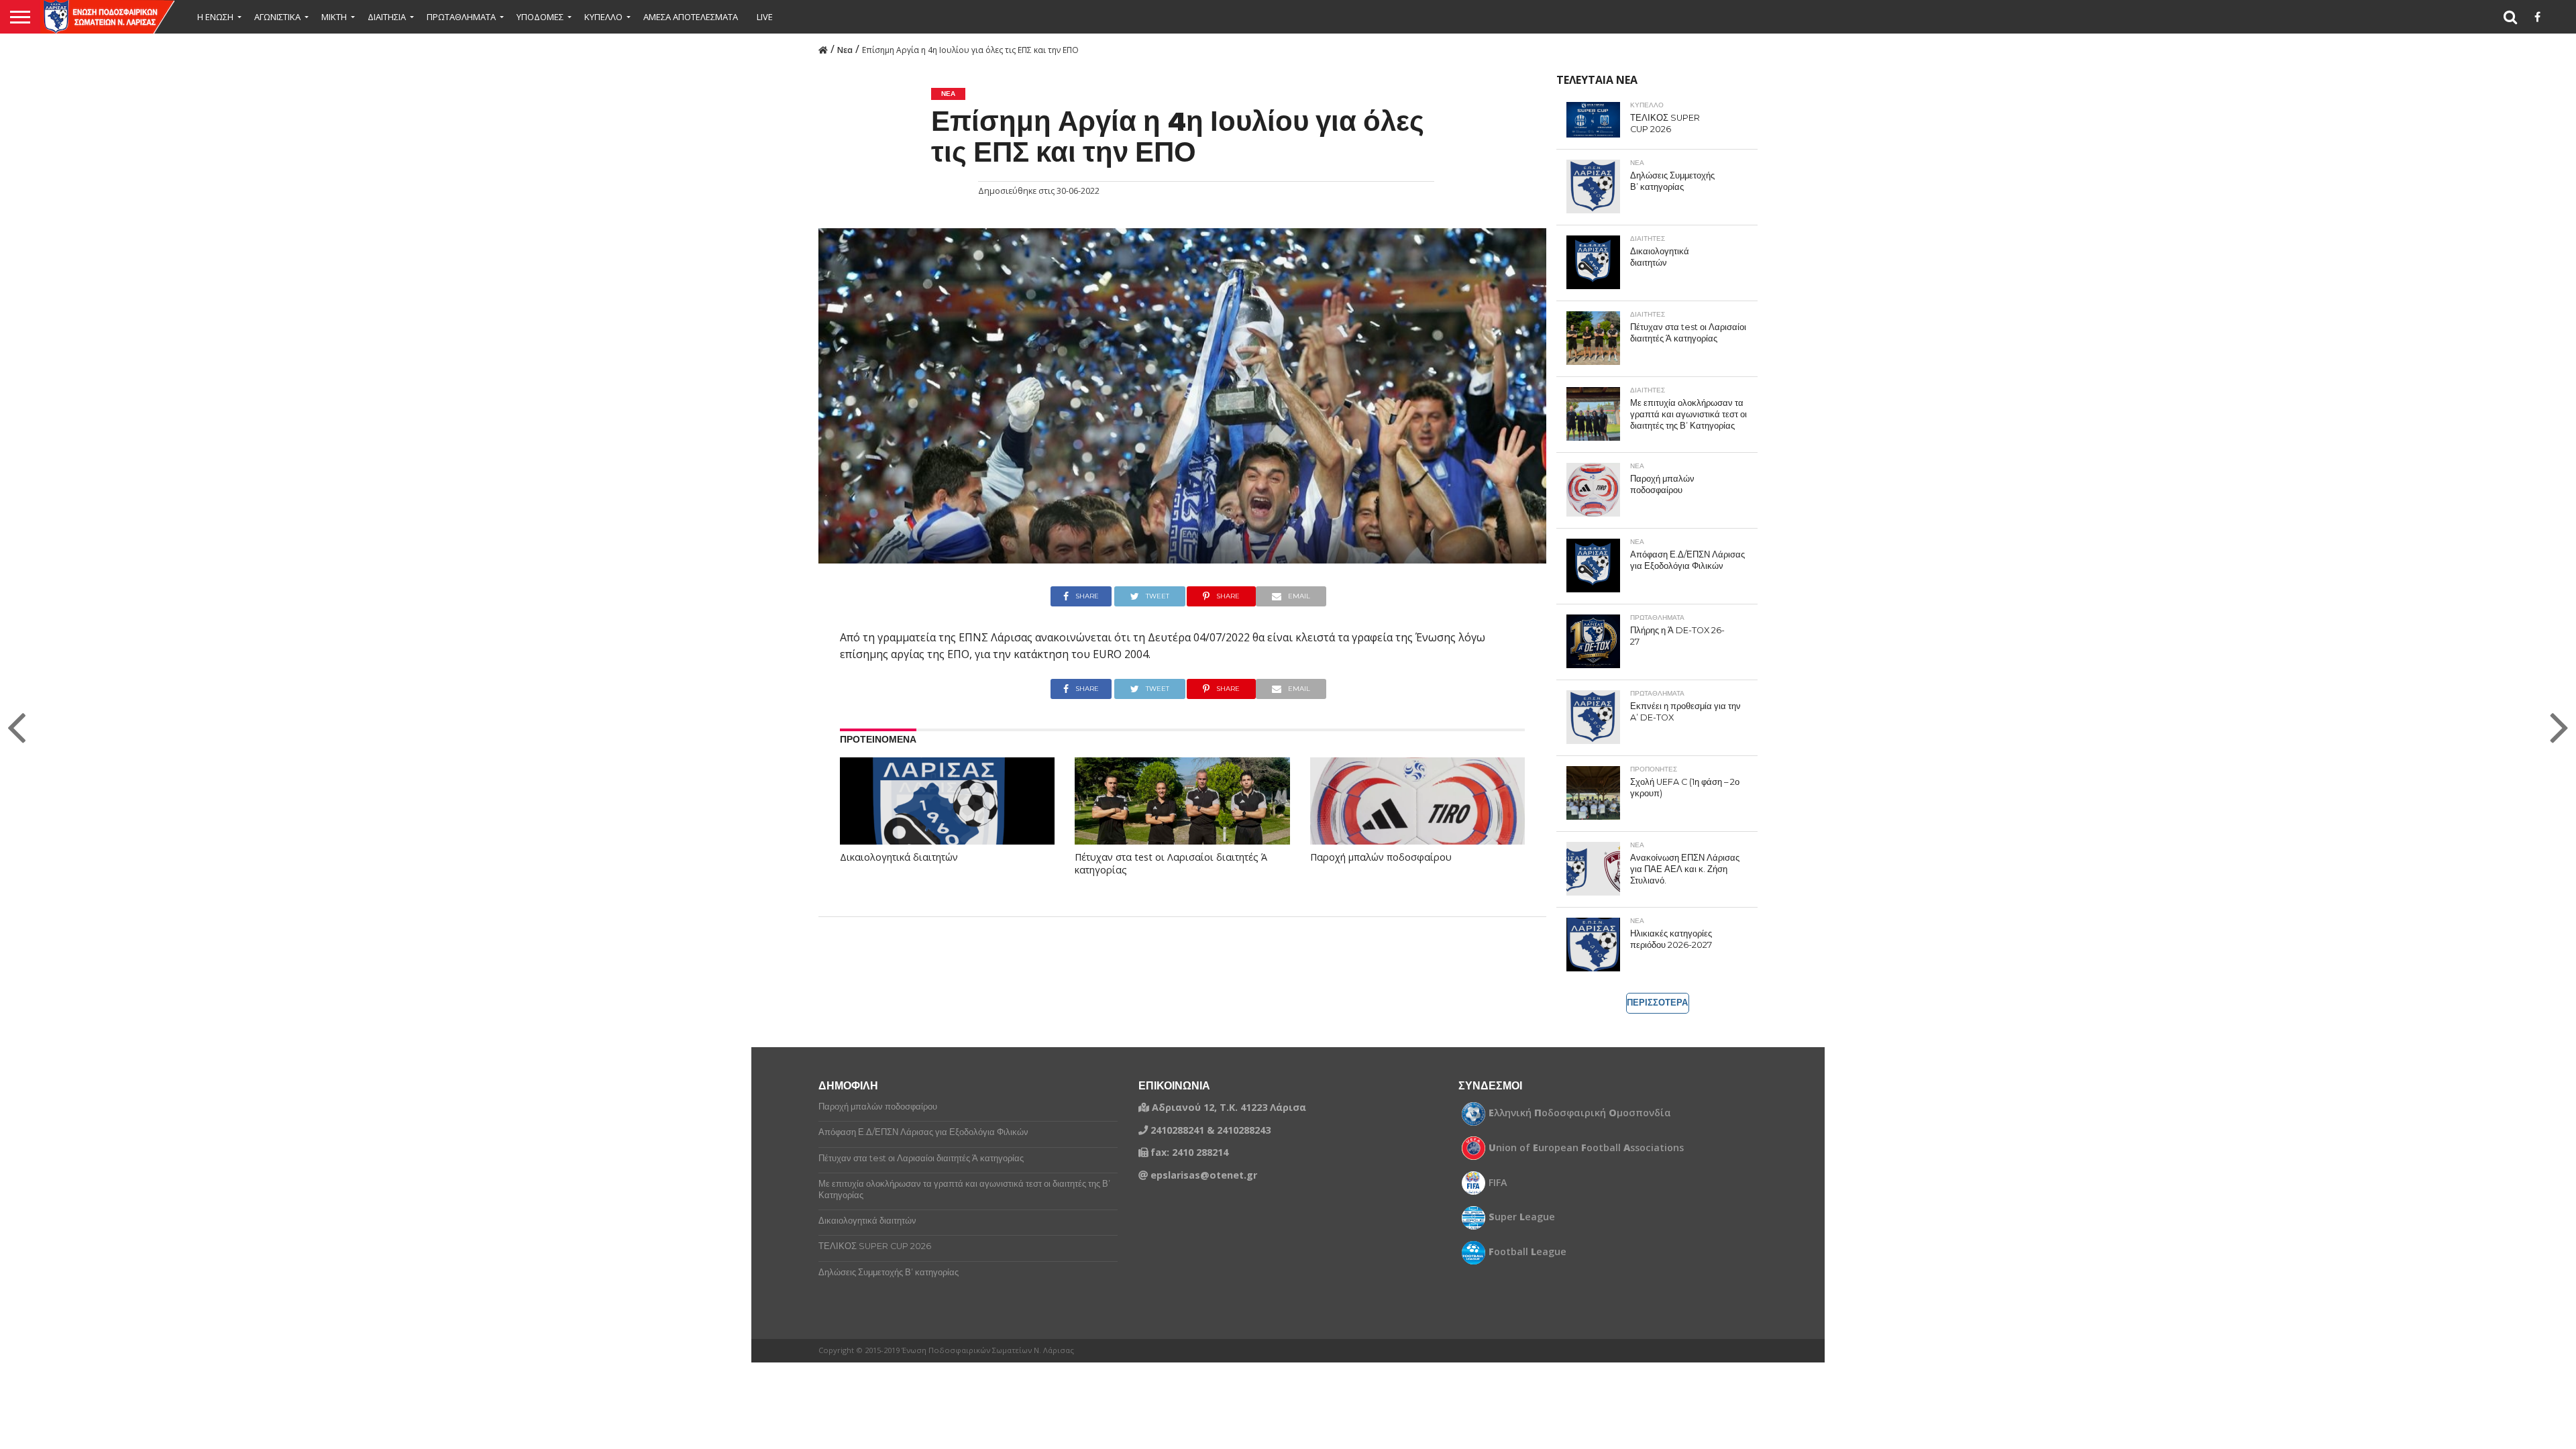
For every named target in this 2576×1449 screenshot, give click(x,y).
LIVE (765, 17)
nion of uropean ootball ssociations (1586, 1148)
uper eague (1522, 1217)
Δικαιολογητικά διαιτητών (899, 857)
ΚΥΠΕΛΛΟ (603, 17)
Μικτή (334, 17)
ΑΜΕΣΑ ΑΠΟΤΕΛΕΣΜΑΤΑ (691, 17)
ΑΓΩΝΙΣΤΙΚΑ (277, 17)
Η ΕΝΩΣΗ (215, 17)
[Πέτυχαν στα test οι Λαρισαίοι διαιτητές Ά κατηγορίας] (1182, 822)
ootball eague (1527, 1252)
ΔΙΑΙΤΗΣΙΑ (387, 17)
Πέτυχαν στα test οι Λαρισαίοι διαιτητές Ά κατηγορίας (1171, 864)
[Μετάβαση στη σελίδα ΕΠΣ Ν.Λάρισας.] (823, 49)
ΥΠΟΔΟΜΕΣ (540, 17)
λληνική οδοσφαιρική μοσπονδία (1580, 1113)
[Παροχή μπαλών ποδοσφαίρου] (1417, 822)
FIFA (1498, 1183)
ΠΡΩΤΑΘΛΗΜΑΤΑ (461, 17)
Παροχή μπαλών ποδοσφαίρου (1381, 857)
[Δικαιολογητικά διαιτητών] (941, 818)
